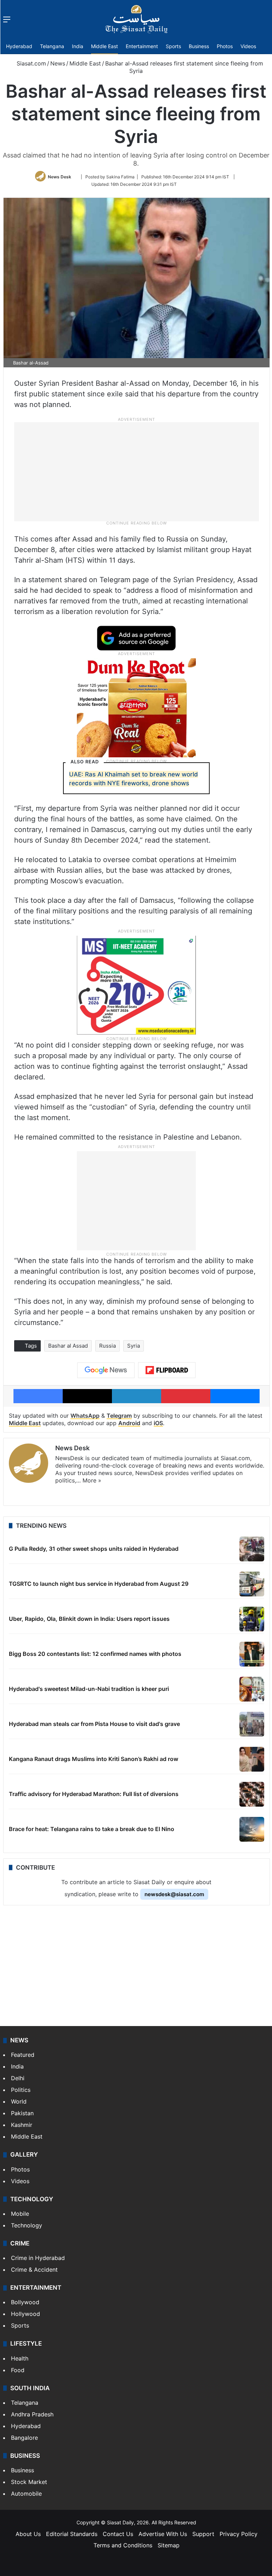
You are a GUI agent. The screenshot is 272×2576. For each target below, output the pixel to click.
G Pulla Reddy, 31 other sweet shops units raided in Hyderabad (94, 1549)
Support (203, 2534)
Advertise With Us (163, 2534)
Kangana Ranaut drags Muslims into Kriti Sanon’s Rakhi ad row (93, 1759)
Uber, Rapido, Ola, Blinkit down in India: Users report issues (89, 1619)
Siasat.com (30, 63)
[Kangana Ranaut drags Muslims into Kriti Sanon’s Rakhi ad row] (252, 1759)
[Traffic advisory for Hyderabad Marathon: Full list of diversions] (252, 1794)
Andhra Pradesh (32, 2414)
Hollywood (25, 2314)
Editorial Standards (72, 2534)
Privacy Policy (239, 2534)
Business (199, 46)
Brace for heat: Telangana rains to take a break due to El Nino (92, 1829)
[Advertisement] (136, 471)
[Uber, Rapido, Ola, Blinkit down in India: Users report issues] (252, 1619)
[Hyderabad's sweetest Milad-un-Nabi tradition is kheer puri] (252, 1689)
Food (18, 2370)
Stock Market (29, 2482)
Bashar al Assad (68, 1346)
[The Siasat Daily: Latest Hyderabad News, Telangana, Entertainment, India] (136, 19)
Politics (21, 2090)
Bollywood (25, 2302)
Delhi (18, 2078)
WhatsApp (85, 1416)
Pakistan (22, 2113)
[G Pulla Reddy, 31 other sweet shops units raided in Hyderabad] (252, 1549)
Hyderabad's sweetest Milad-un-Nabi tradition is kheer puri (89, 1689)
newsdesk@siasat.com (174, 1894)
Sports (173, 46)
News (58, 63)
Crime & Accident (34, 2270)
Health (20, 2358)
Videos (248, 46)
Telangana (52, 46)
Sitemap (169, 2545)
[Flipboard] (167, 1370)
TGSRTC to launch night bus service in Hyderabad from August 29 (99, 1584)
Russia (107, 1346)
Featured (23, 2055)
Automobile (26, 2494)
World (19, 2101)
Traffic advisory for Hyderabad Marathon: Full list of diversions (94, 1794)
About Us (28, 2534)
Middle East (104, 46)
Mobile (20, 2214)
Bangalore (24, 2438)
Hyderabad (19, 46)
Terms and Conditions (123, 2545)
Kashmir (22, 2125)
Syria (134, 1346)
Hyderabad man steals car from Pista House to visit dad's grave (94, 1724)
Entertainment (142, 46)
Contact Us (118, 2534)
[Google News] (106, 1370)
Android (129, 1423)
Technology (27, 2225)
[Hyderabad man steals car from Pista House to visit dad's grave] (252, 1724)
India (78, 46)
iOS (158, 1423)
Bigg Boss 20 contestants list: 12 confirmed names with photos (95, 1654)
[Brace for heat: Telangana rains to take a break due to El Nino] (252, 1829)
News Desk (59, 177)
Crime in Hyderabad (38, 2258)
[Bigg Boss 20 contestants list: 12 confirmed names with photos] (252, 1654)
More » (92, 1480)
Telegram (119, 1416)
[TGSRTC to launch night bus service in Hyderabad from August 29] (252, 1584)
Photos (225, 46)
